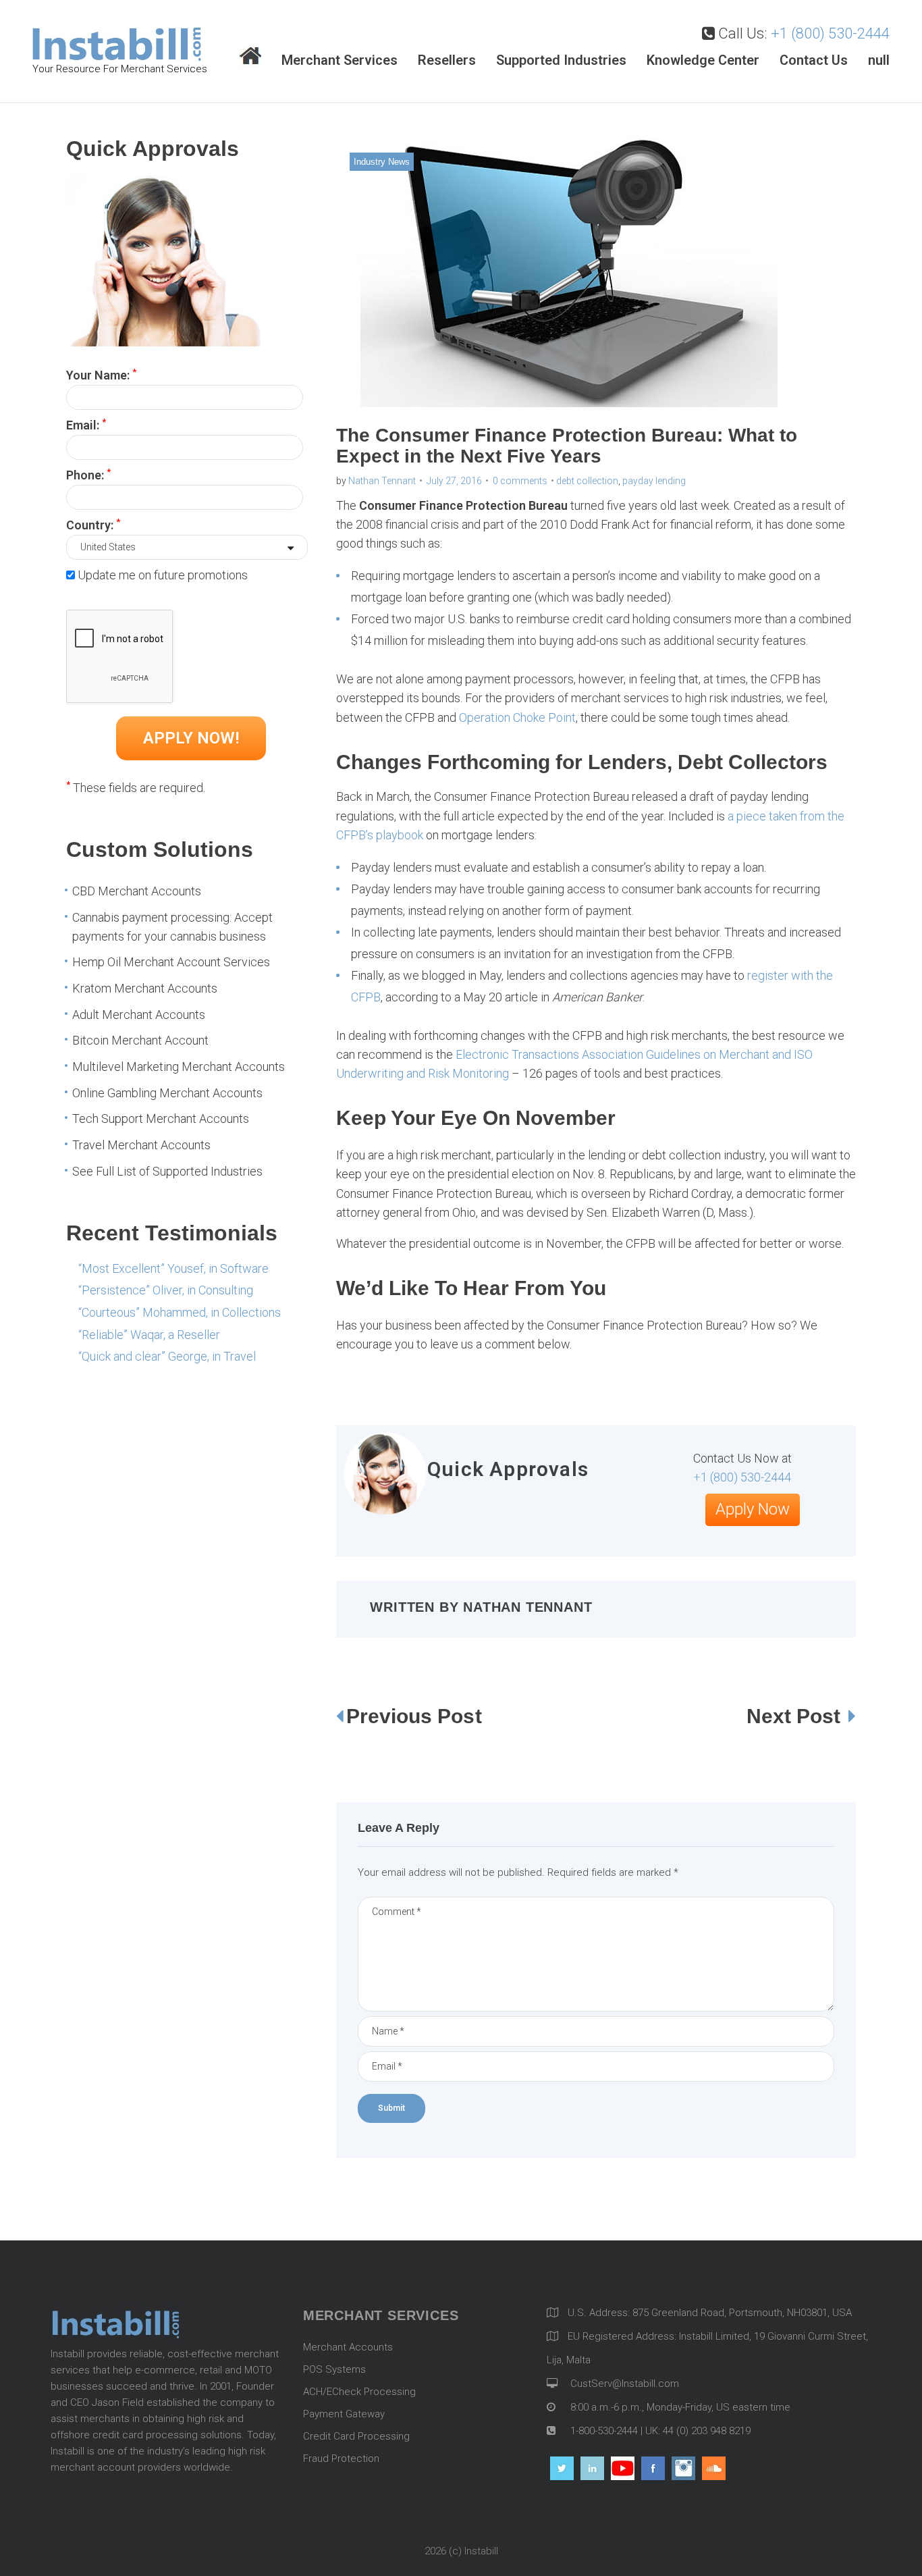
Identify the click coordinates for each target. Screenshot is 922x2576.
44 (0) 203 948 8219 (707, 2431)
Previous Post (414, 1716)
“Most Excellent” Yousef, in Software (173, 1268)
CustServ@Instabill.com (625, 2384)
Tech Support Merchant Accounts (161, 1119)
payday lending (654, 481)
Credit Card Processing (356, 2436)
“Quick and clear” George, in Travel (167, 1356)
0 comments (520, 481)
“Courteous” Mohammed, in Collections (180, 1312)
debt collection (587, 481)
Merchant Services (340, 60)
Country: (93, 524)
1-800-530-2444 (603, 2431)
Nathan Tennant (382, 481)
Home (250, 57)
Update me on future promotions (163, 575)
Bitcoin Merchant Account (140, 1040)
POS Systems (334, 2369)
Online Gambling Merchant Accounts (167, 1093)
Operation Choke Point (517, 717)
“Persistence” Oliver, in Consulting (166, 1290)
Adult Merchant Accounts (139, 1015)
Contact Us (814, 60)
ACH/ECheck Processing (359, 2392)
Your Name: (101, 374)
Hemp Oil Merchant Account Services (171, 962)
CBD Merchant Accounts (137, 891)
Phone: (88, 474)
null (879, 60)
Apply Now (753, 1509)
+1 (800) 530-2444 (830, 33)
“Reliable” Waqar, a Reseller (149, 1335)
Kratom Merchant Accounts (145, 988)
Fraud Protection (341, 2459)
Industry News (382, 162)
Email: (86, 424)
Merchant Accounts (348, 2347)
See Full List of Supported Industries (167, 1171)
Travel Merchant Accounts (141, 1145)
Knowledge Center (703, 60)
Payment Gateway (344, 2414)
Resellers (447, 60)
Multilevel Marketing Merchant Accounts (179, 1067)
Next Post (796, 1716)
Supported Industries (561, 60)
